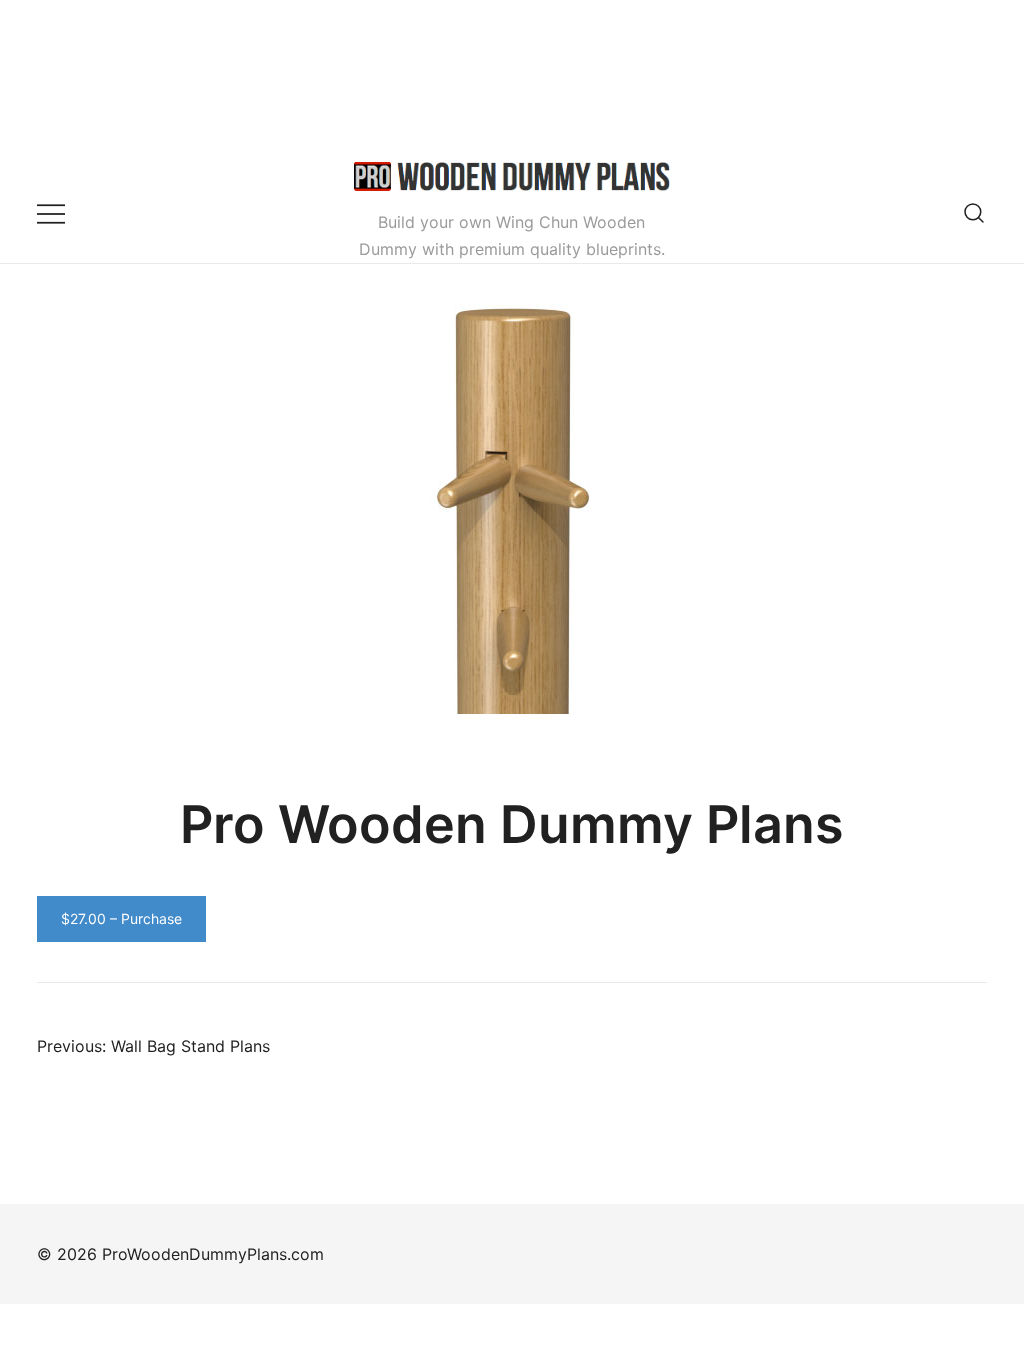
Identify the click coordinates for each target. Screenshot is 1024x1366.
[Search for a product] (974, 212)
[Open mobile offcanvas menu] (51, 212)
